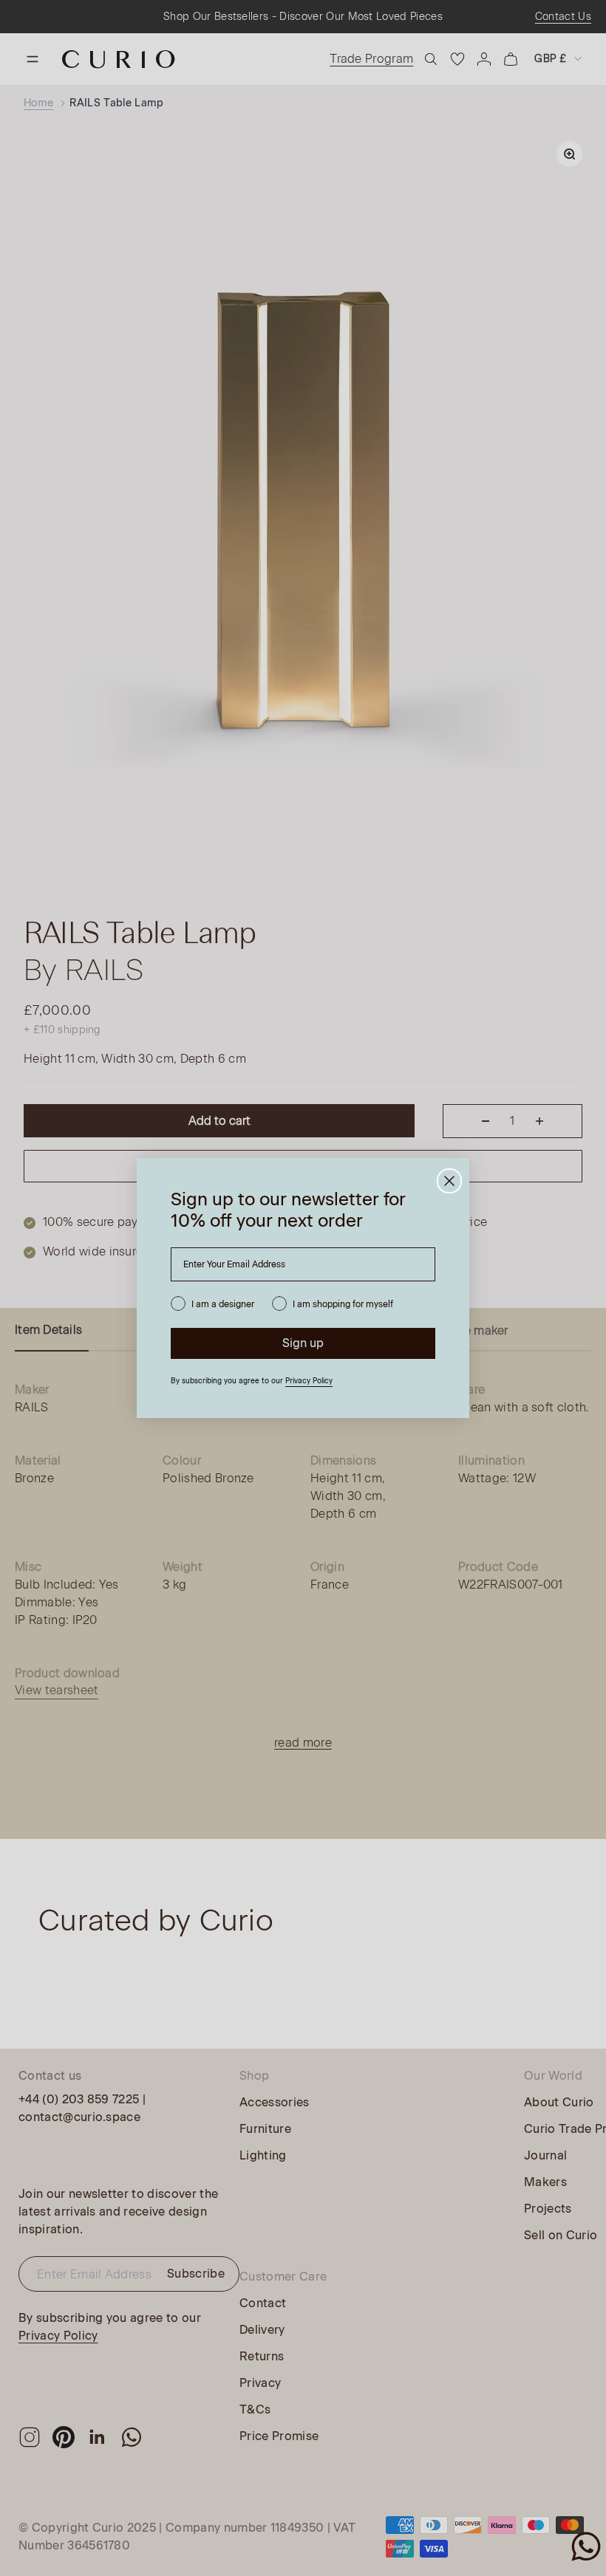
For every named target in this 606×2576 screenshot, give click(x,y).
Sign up (303, 1343)
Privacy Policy (309, 1381)
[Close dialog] (449, 1181)
